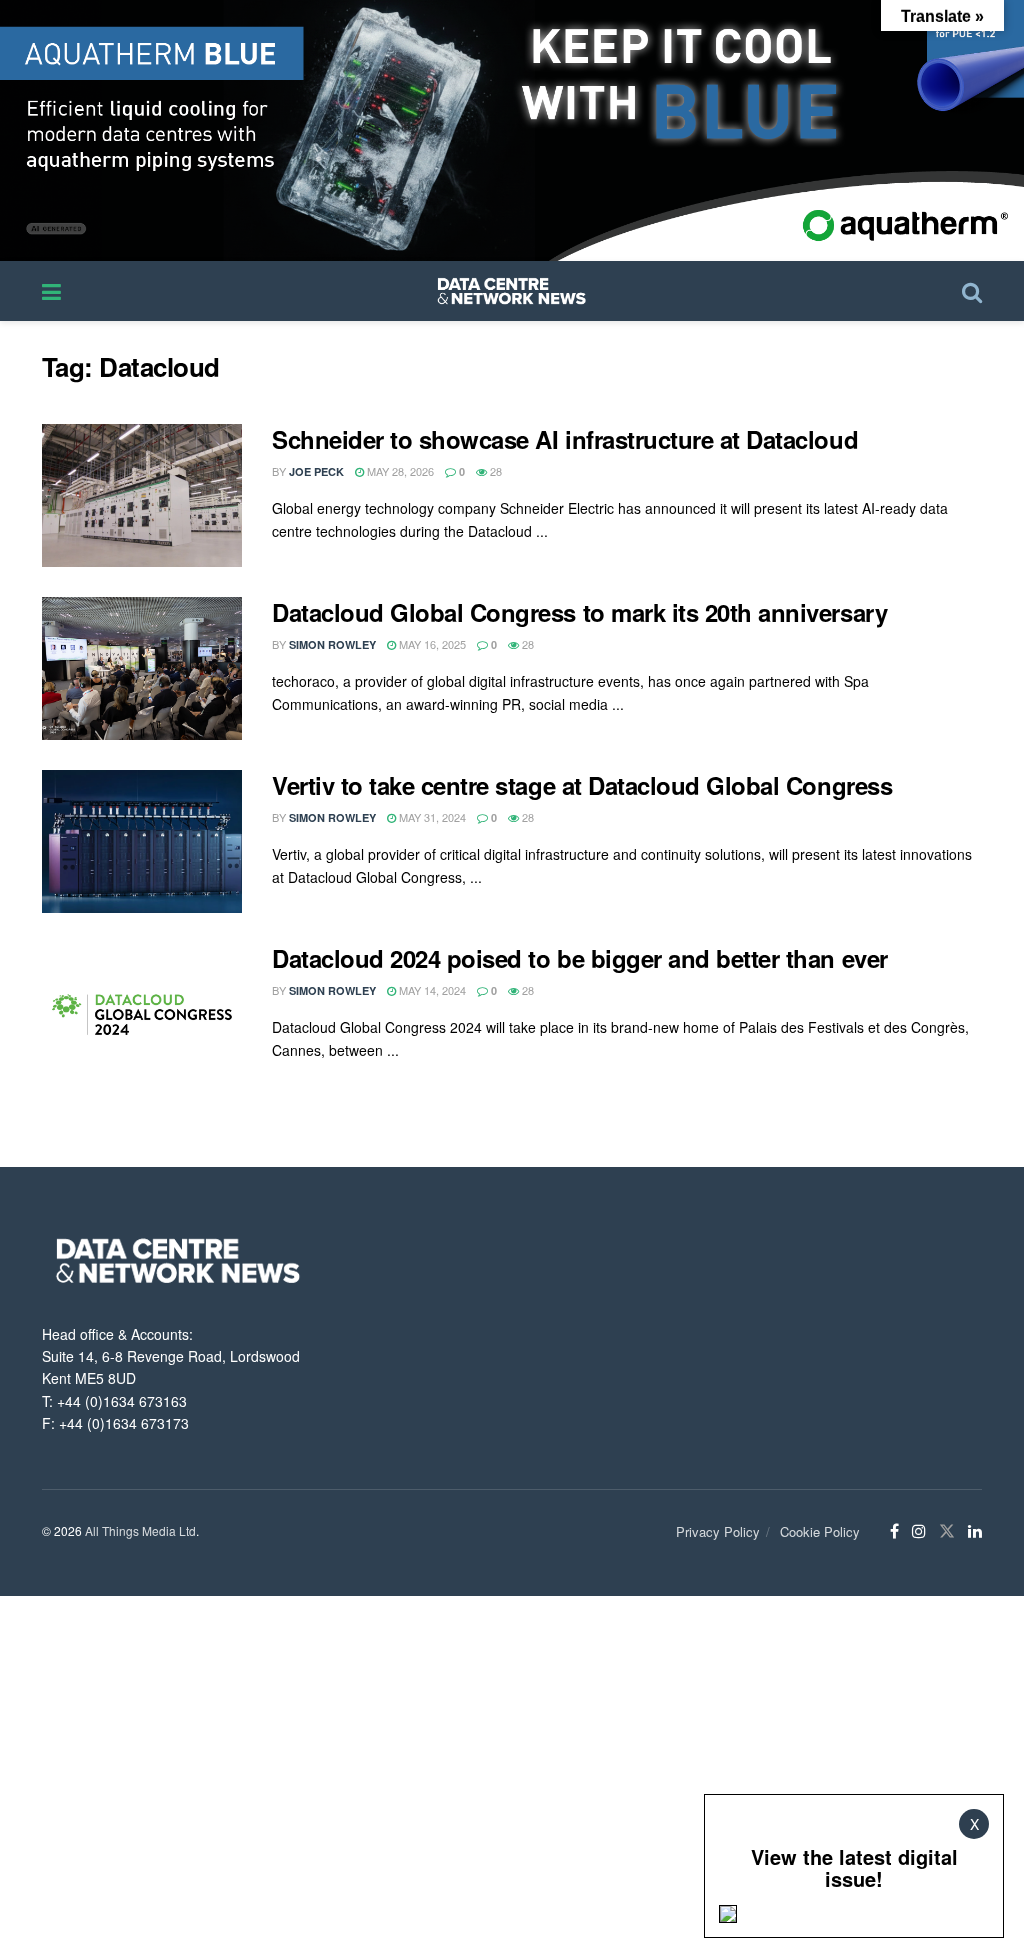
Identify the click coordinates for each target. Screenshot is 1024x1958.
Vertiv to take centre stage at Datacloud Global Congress (582, 785)
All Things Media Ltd (140, 1530)
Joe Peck (316, 471)
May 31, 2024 (431, 817)
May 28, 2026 (399, 471)
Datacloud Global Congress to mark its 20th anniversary (579, 612)
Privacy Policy (718, 1531)
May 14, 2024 (431, 990)
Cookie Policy (820, 1531)
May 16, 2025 (431, 644)
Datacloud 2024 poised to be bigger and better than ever (580, 958)
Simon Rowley (332, 644)
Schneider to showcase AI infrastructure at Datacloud (565, 439)
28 (494, 471)
